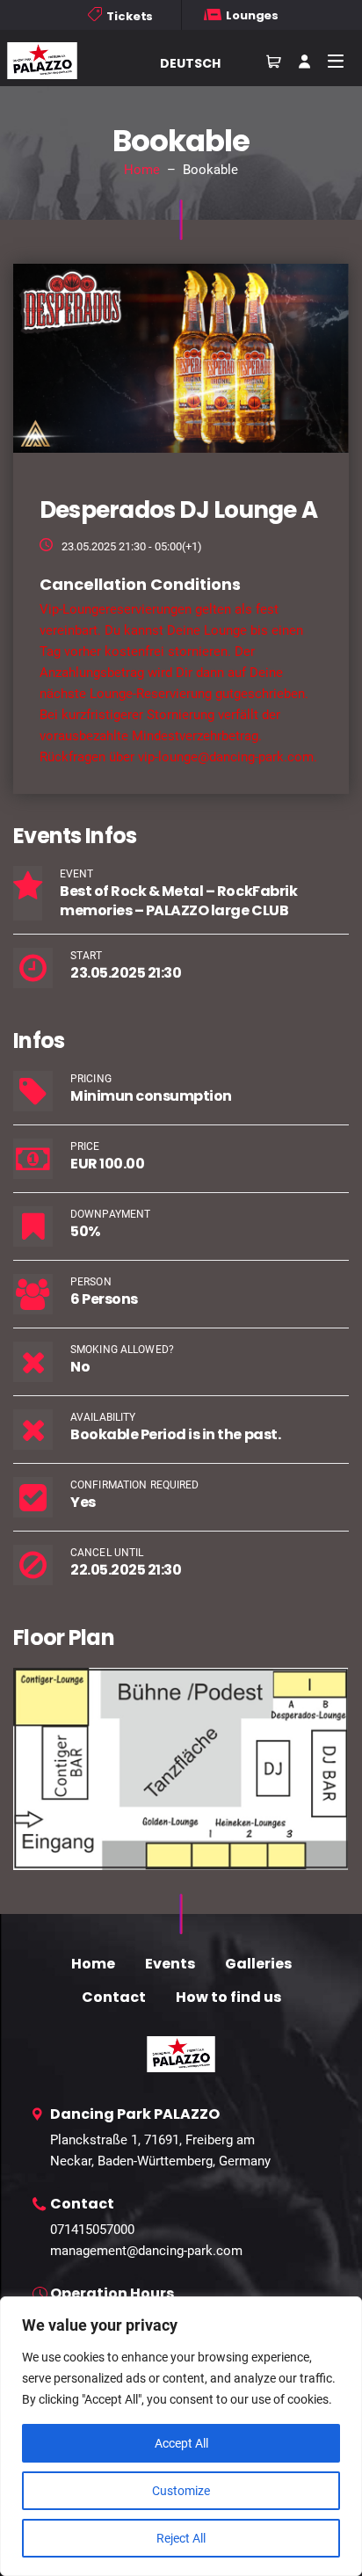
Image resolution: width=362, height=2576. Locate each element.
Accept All (181, 2443)
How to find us (228, 1997)
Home (142, 170)
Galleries (258, 1964)
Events (170, 1964)
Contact (114, 1997)
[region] (181, 2436)
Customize (181, 2491)
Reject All (181, 2538)
